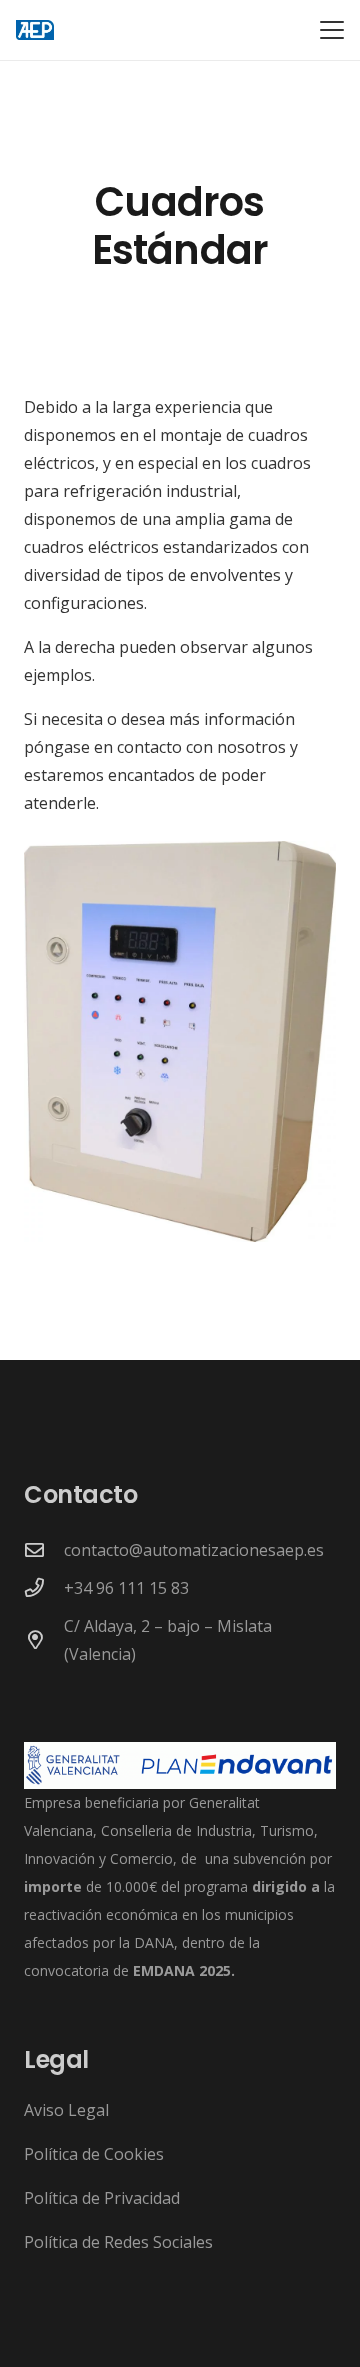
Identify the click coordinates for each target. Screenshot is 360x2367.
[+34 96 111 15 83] (44, 1587)
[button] (332, 30)
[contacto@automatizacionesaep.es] (44, 1549)
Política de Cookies (94, 2154)
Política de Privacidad (102, 2198)
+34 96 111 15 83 (126, 1588)
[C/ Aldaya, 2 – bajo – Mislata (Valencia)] (44, 1639)
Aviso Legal (66, 2110)
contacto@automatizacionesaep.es (194, 1550)
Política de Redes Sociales (118, 2242)
